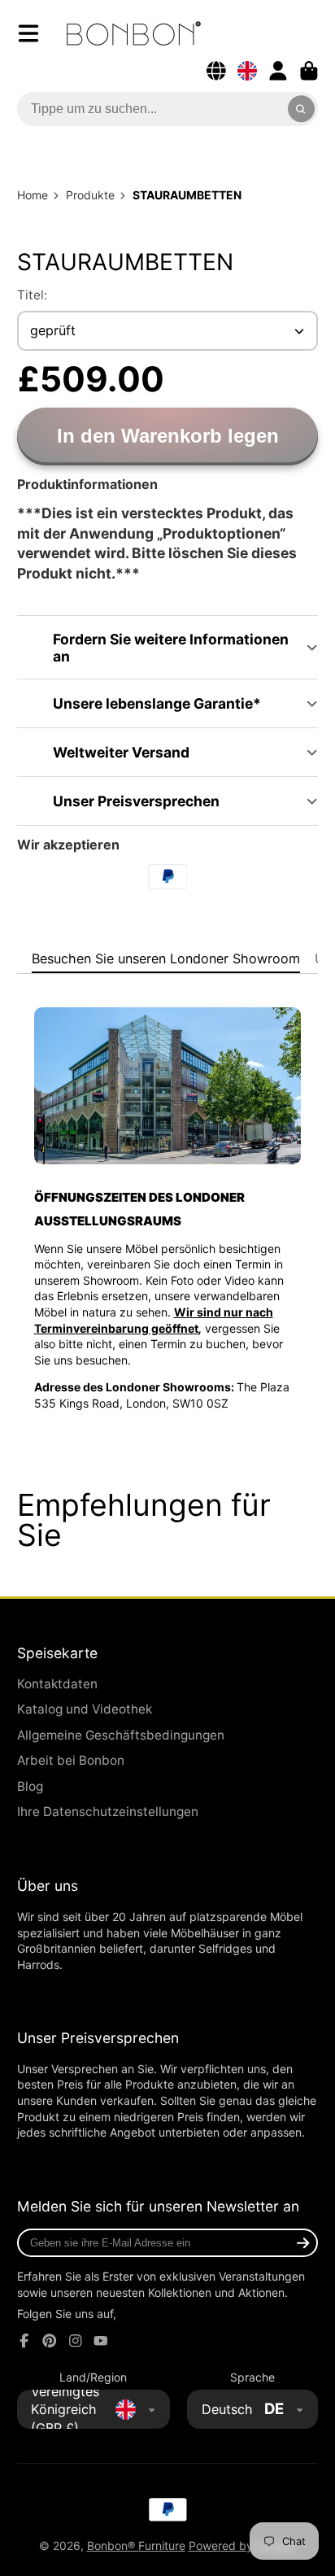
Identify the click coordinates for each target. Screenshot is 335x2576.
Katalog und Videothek (85, 1709)
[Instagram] (76, 2341)
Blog (30, 1786)
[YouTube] (101, 2341)
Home (33, 195)
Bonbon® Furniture (136, 2545)
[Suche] (302, 109)
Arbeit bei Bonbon (71, 1760)
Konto (278, 71)
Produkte (90, 195)
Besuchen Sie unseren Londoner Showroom (166, 958)
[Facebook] (24, 2341)
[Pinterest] (50, 2341)
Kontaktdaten (57, 1684)
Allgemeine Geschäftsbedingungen (121, 1735)
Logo (134, 33)
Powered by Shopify (243, 2545)
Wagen (309, 71)
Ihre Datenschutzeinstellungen (108, 1812)
